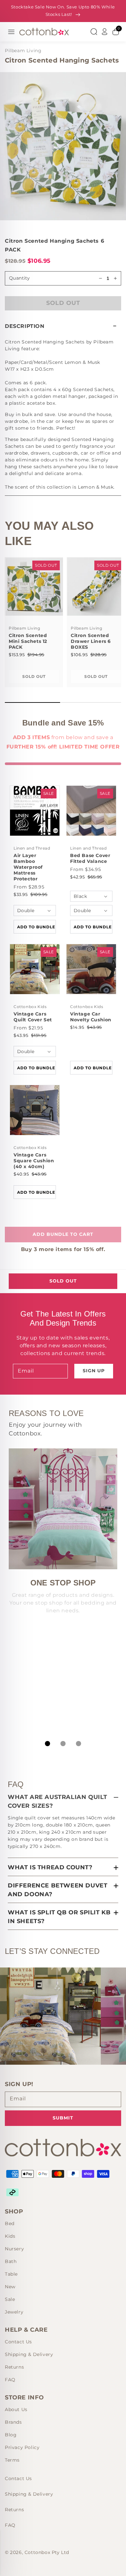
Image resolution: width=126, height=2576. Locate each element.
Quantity (19, 278)
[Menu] (11, 32)
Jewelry (14, 2312)
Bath (11, 2261)
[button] (63, 326)
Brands (13, 2422)
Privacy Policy (22, 2447)
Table (11, 2274)
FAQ (10, 2380)
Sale (10, 2299)
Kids (10, 2236)
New (10, 2287)
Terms (12, 2460)
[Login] (105, 32)
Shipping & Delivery (29, 2354)
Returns (14, 2367)
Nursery (14, 2249)
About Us (16, 2409)
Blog (11, 2435)
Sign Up (94, 1371)
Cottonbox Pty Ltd (47, 2552)
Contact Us (18, 2342)
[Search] (94, 32)
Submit (63, 2118)
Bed (10, 2223)
